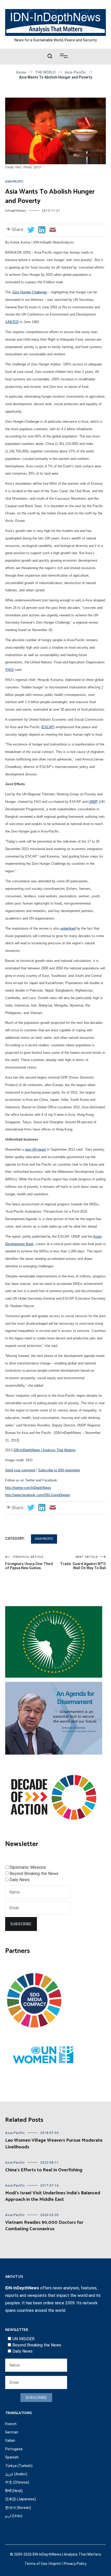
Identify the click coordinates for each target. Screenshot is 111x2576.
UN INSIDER (23, 2339)
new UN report (35, 1149)
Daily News (20, 1880)
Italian (10, 2440)
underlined (68, 928)
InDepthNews (16, 211)
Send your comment (20, 1470)
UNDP (93, 802)
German (12, 2432)
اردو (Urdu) (14, 2516)
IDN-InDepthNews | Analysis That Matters (45, 1450)
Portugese (14, 2449)
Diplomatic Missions (28, 1867)
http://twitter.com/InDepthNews (28, 1488)
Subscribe (21, 1924)
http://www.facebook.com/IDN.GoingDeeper (38, 1495)
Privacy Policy (75, 2564)
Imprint (55, 2564)
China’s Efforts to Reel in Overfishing (44, 2170)
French (11, 2424)
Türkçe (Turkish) (19, 2466)
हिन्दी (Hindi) (14, 2491)
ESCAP (48, 727)
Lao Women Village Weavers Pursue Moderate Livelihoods (54, 2144)
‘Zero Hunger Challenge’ (30, 292)
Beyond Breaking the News (34, 1874)
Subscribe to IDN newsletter (59, 1470)
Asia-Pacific (14, 182)
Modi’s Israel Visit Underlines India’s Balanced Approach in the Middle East (53, 2196)
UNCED (12, 322)
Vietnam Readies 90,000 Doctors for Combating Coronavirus (44, 2226)
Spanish (12, 2457)
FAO (10, 670)
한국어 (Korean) (18, 2508)
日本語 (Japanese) (21, 2499)
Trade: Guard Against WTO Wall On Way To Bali (83, 1563)
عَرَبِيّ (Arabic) (16, 2474)
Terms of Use (36, 2564)
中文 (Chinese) (17, 2482)
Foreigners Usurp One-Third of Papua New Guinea (29, 1563)
